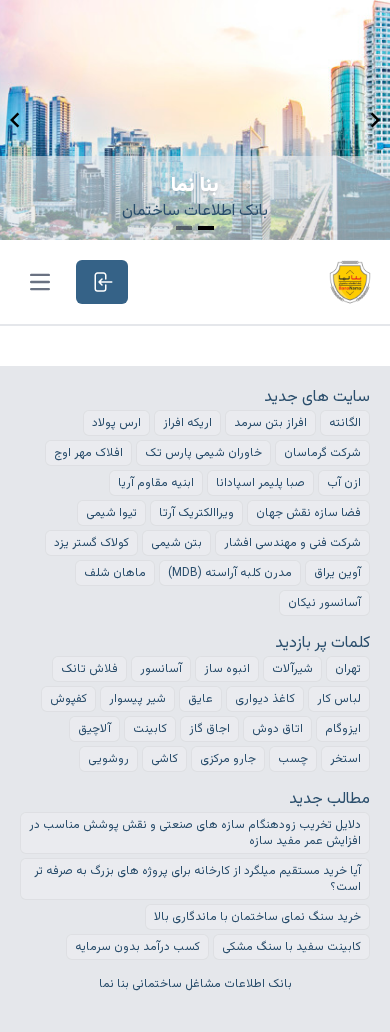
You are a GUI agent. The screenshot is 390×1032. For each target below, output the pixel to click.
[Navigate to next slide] (375, 120)
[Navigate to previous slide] (15, 120)
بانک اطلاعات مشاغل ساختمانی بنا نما (195, 984)
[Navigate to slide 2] (206, 228)
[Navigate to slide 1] (184, 228)
